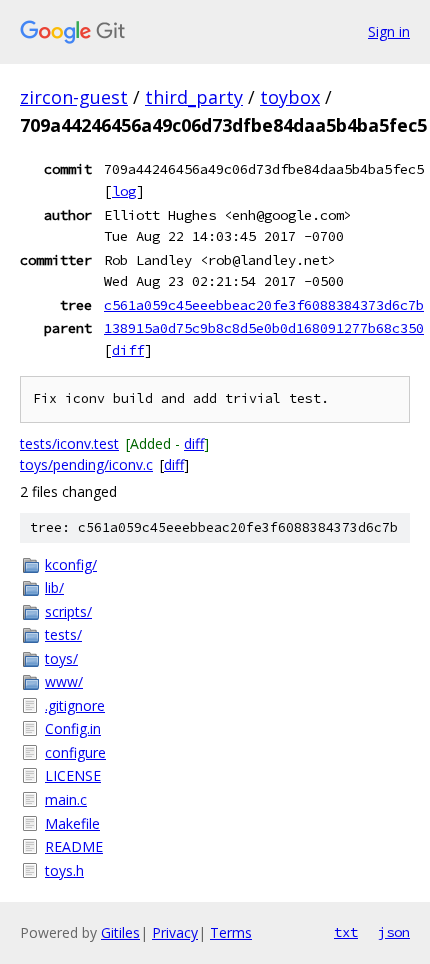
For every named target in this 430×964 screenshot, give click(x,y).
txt (346, 932)
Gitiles (120, 932)
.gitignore (75, 705)
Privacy (175, 932)
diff (128, 350)
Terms (231, 932)
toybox (290, 97)
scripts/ (68, 611)
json (394, 932)
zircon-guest (74, 97)
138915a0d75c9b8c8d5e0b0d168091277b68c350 (264, 328)
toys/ (61, 658)
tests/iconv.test (69, 443)
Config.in (73, 728)
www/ (64, 681)
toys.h (64, 870)
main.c (66, 799)
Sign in (389, 31)
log (124, 191)
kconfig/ (71, 564)
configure (75, 752)
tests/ (63, 634)
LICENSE (73, 775)
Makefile (72, 823)
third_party (194, 97)
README (74, 846)
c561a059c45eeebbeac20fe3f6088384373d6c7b (264, 305)
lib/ (54, 587)
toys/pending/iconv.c (86, 464)
